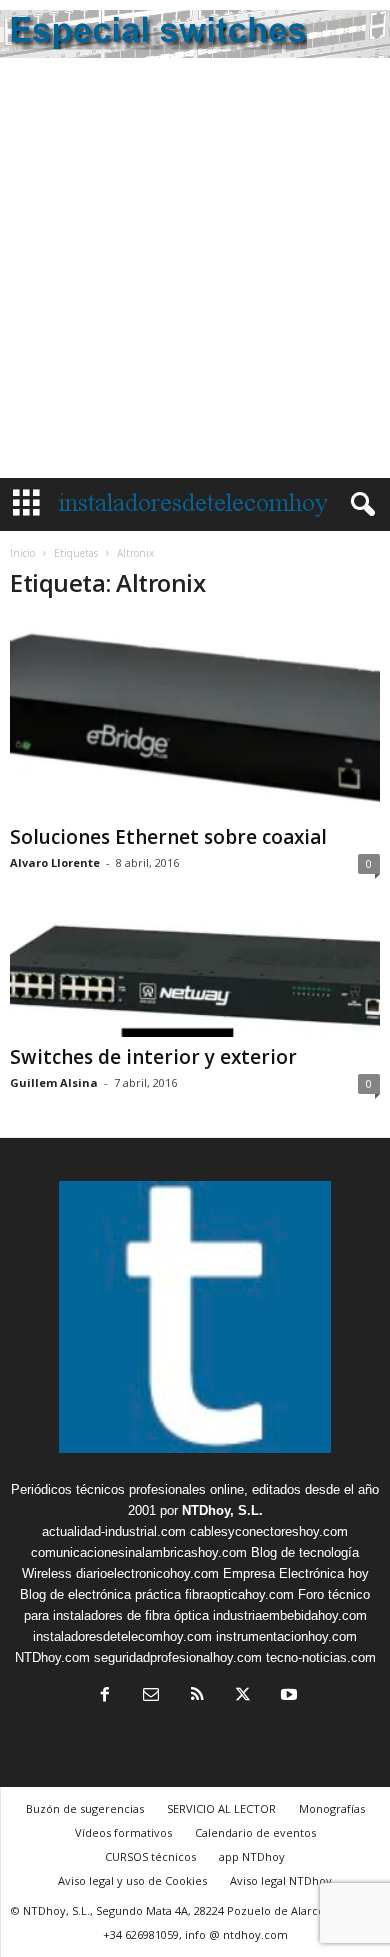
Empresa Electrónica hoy (296, 1573)
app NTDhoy (252, 1856)
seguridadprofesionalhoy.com (178, 1657)
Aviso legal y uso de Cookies (132, 1880)
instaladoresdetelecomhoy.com (122, 1636)
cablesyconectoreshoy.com (269, 1531)
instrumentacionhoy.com (286, 1636)
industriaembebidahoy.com (290, 1615)
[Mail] (151, 1696)
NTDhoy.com (52, 1657)
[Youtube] (287, 1696)
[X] (243, 1696)
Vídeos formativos (123, 1832)
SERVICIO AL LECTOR (221, 1808)
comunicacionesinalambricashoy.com (139, 1552)
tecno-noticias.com (321, 1657)
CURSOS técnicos (150, 1856)
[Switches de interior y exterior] (195, 977)
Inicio (22, 553)
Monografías (332, 1808)
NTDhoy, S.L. (222, 1510)
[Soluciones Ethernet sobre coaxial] (195, 717)
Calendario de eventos (255, 1832)
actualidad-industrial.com (114, 1531)
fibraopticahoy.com (239, 1594)
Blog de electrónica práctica (100, 1594)
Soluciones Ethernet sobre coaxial (168, 837)
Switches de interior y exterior (153, 1057)
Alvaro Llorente (55, 862)
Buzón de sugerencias (85, 1808)
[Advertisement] (195, 273)
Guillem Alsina (54, 1082)
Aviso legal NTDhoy (281, 1880)
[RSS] (197, 1696)
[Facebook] (105, 1696)
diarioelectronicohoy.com (147, 1573)
